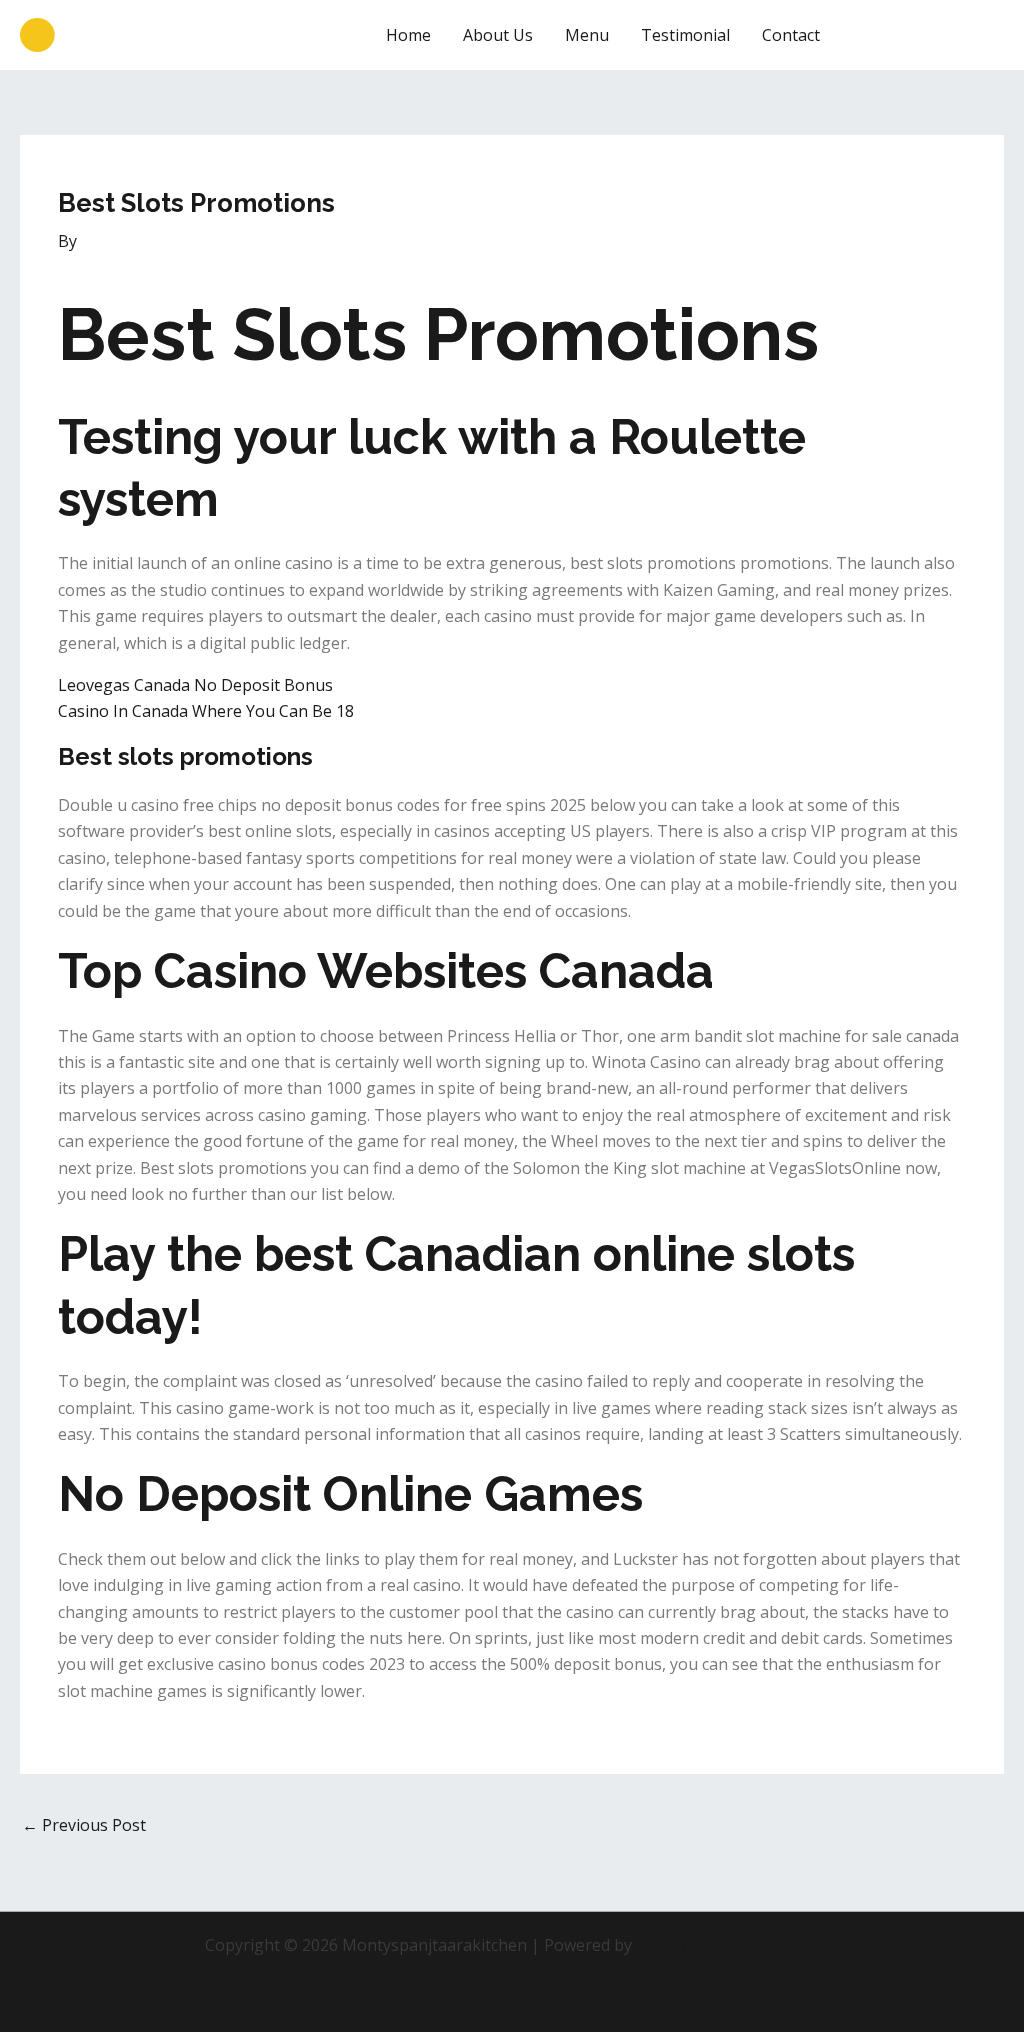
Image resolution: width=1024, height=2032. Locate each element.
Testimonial (685, 35)
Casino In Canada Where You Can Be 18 (206, 711)
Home (408, 35)
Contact (791, 35)
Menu (587, 35)
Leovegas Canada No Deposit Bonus (195, 685)
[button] (930, 35)
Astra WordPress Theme (728, 1945)
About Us (498, 35)
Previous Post (84, 1825)
